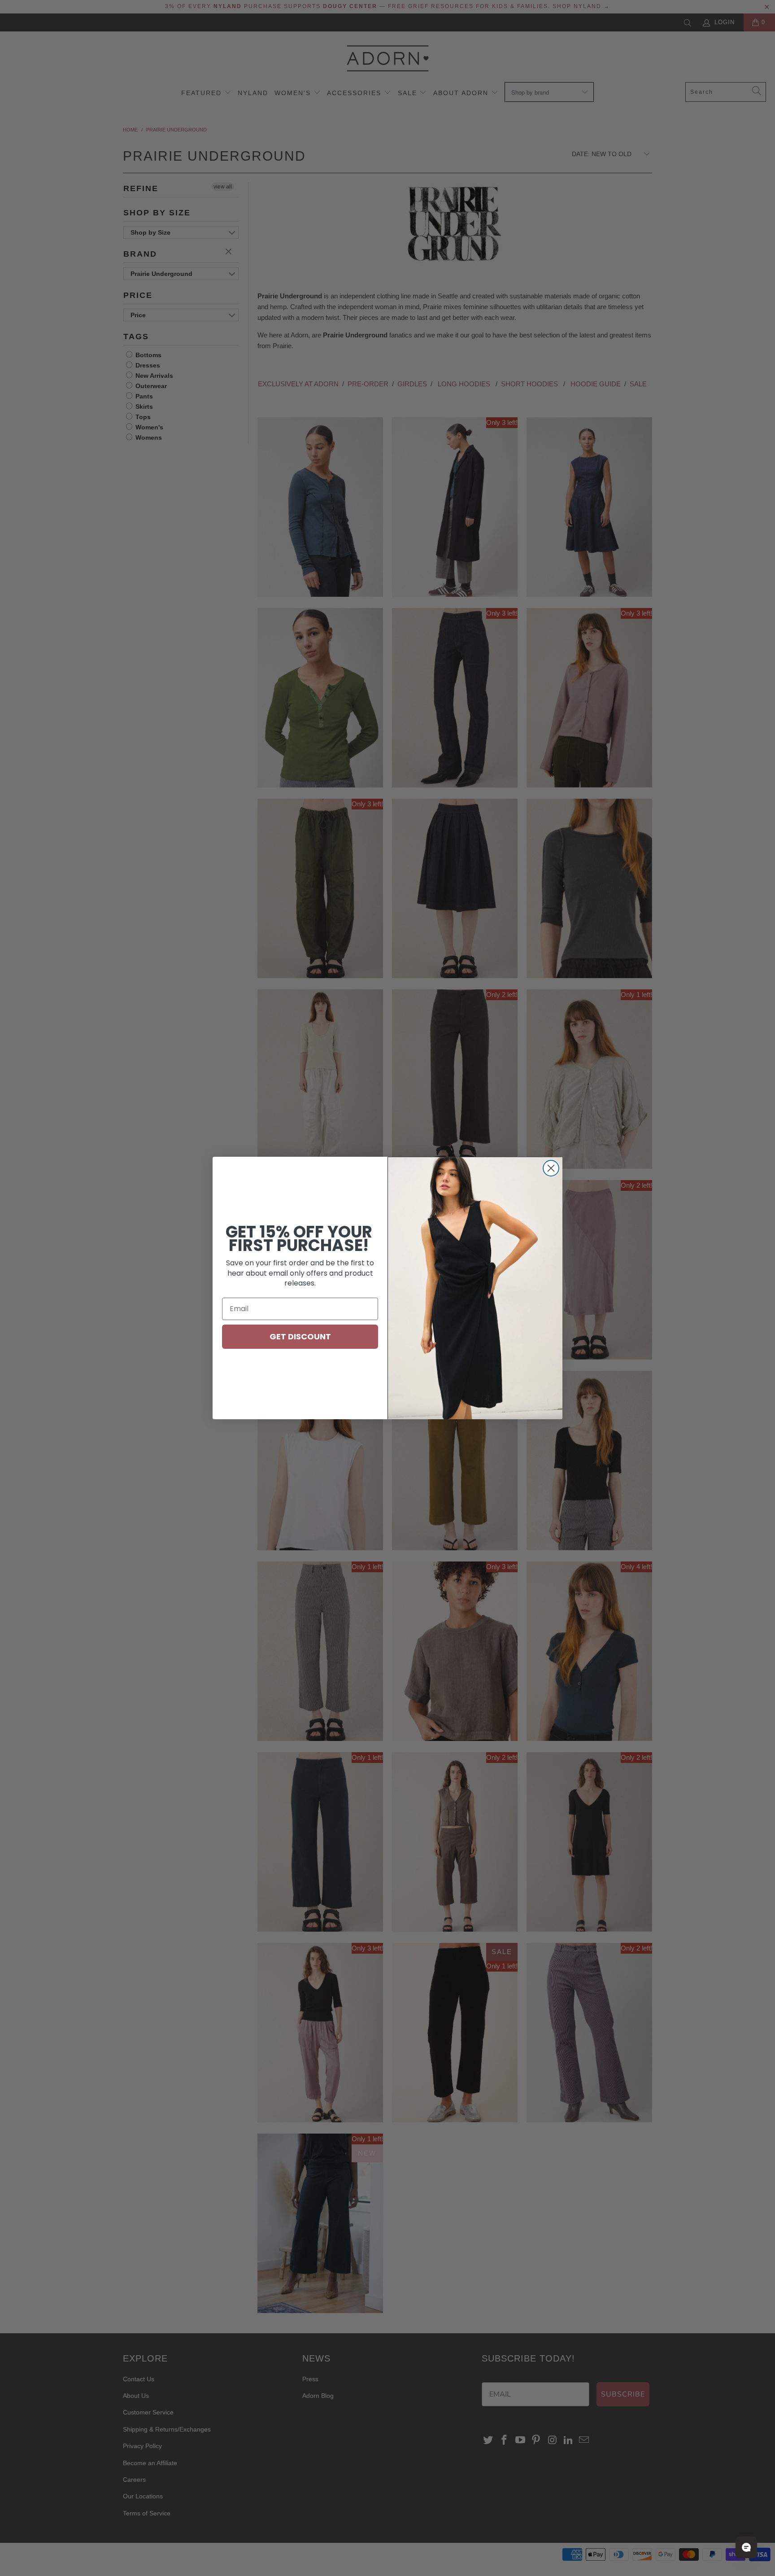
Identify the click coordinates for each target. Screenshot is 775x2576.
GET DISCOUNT (300, 1336)
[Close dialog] (551, 1168)
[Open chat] (746, 2547)
